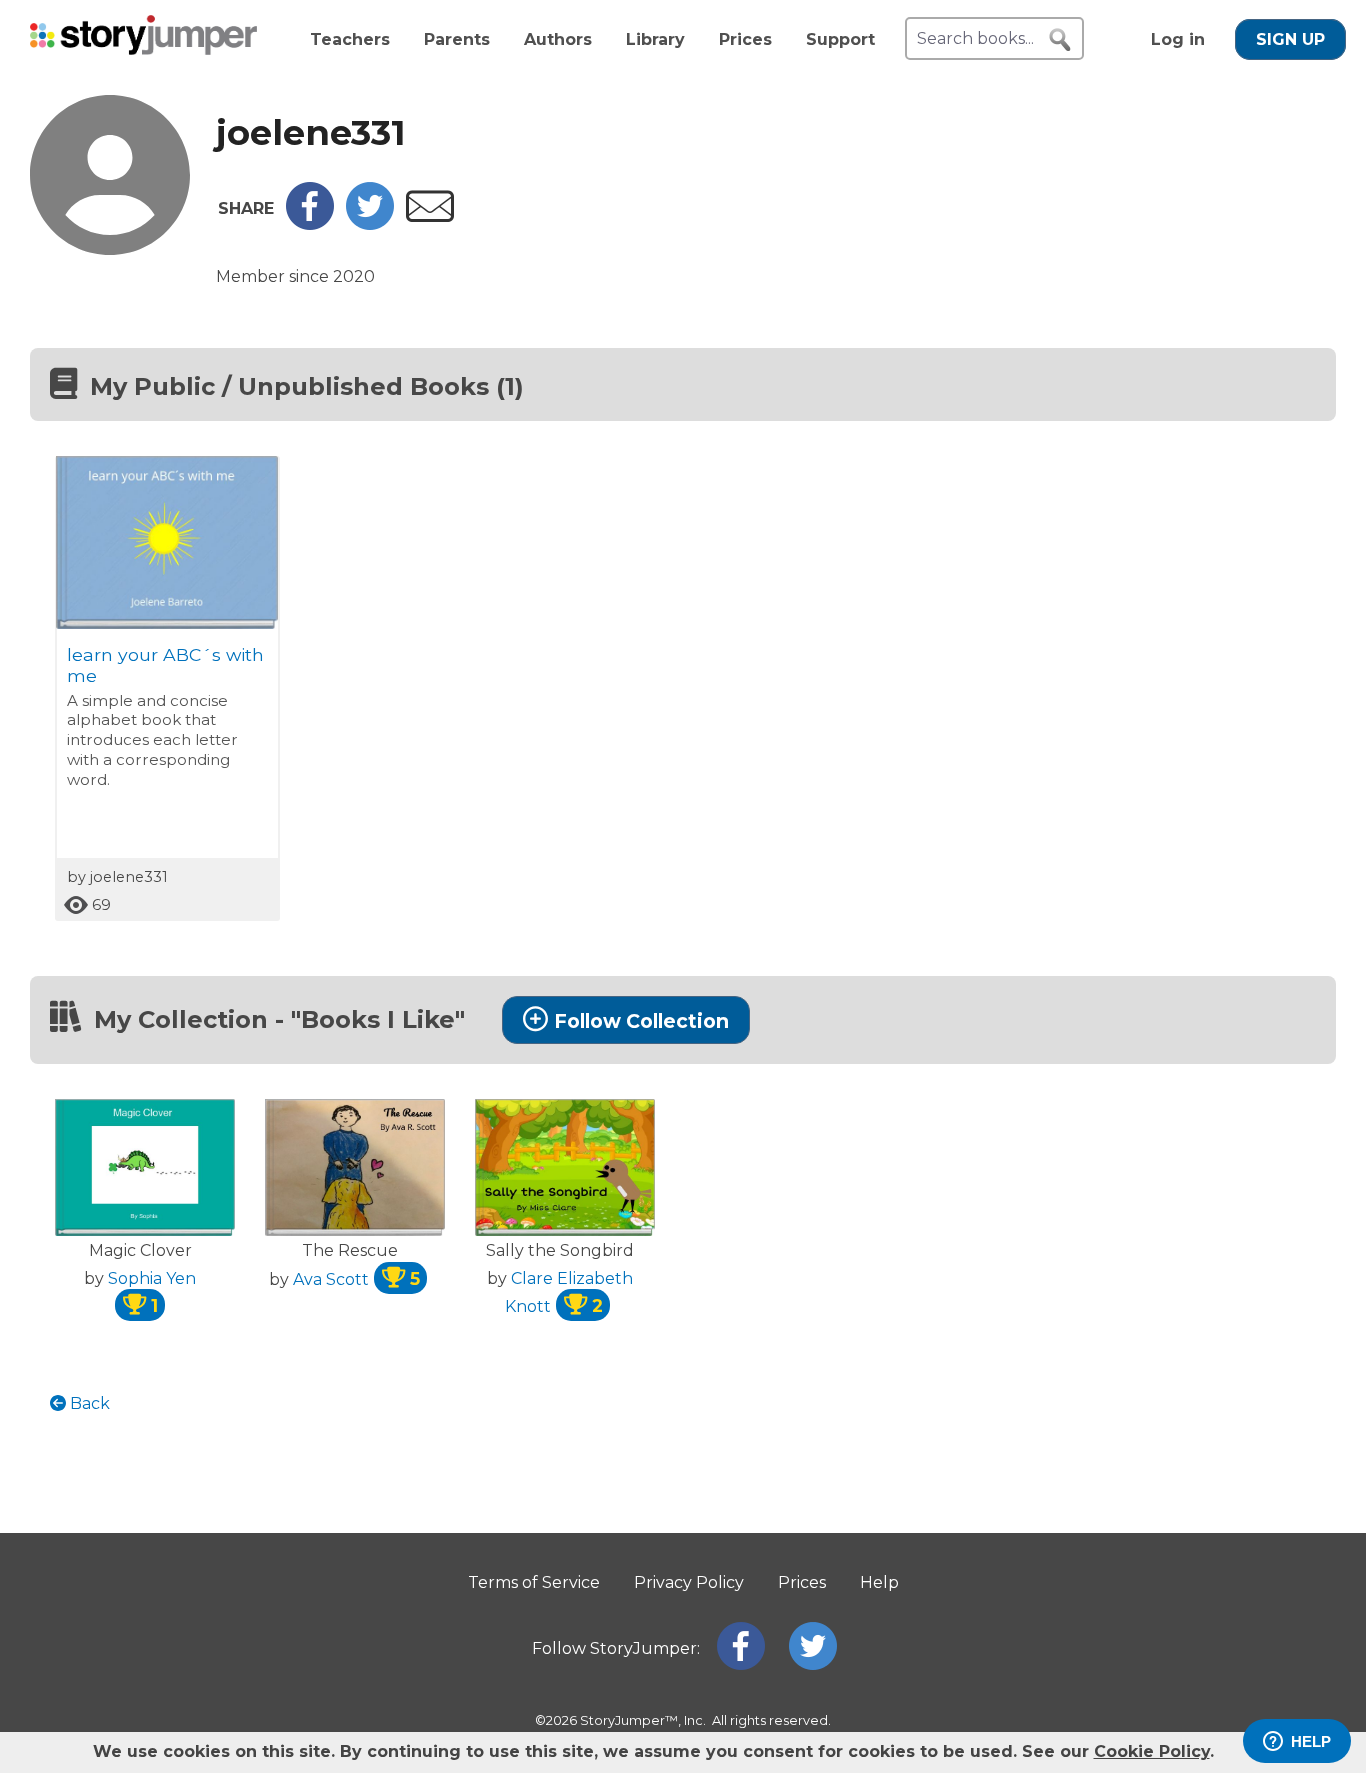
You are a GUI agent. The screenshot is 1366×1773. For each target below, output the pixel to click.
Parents (457, 39)
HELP (1311, 1741)
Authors (558, 39)
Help (879, 1582)
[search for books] (1060, 40)
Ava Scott (356, 1279)
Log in (1178, 39)
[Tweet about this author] (370, 224)
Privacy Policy (689, 1582)
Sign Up (1290, 39)
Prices (745, 39)
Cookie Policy (1152, 1751)
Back (88, 1403)
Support (840, 39)
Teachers (350, 39)
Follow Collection (641, 1021)
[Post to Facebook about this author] (310, 224)
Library (655, 39)
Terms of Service (534, 1582)
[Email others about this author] (430, 216)
